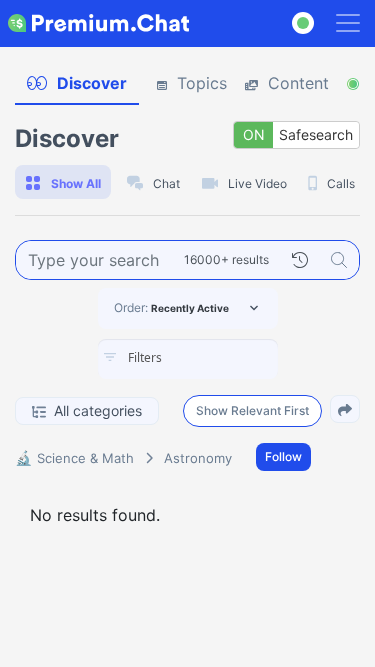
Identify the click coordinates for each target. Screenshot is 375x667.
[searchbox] (218, 358)
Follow (283, 456)
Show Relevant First (252, 410)
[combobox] (188, 359)
